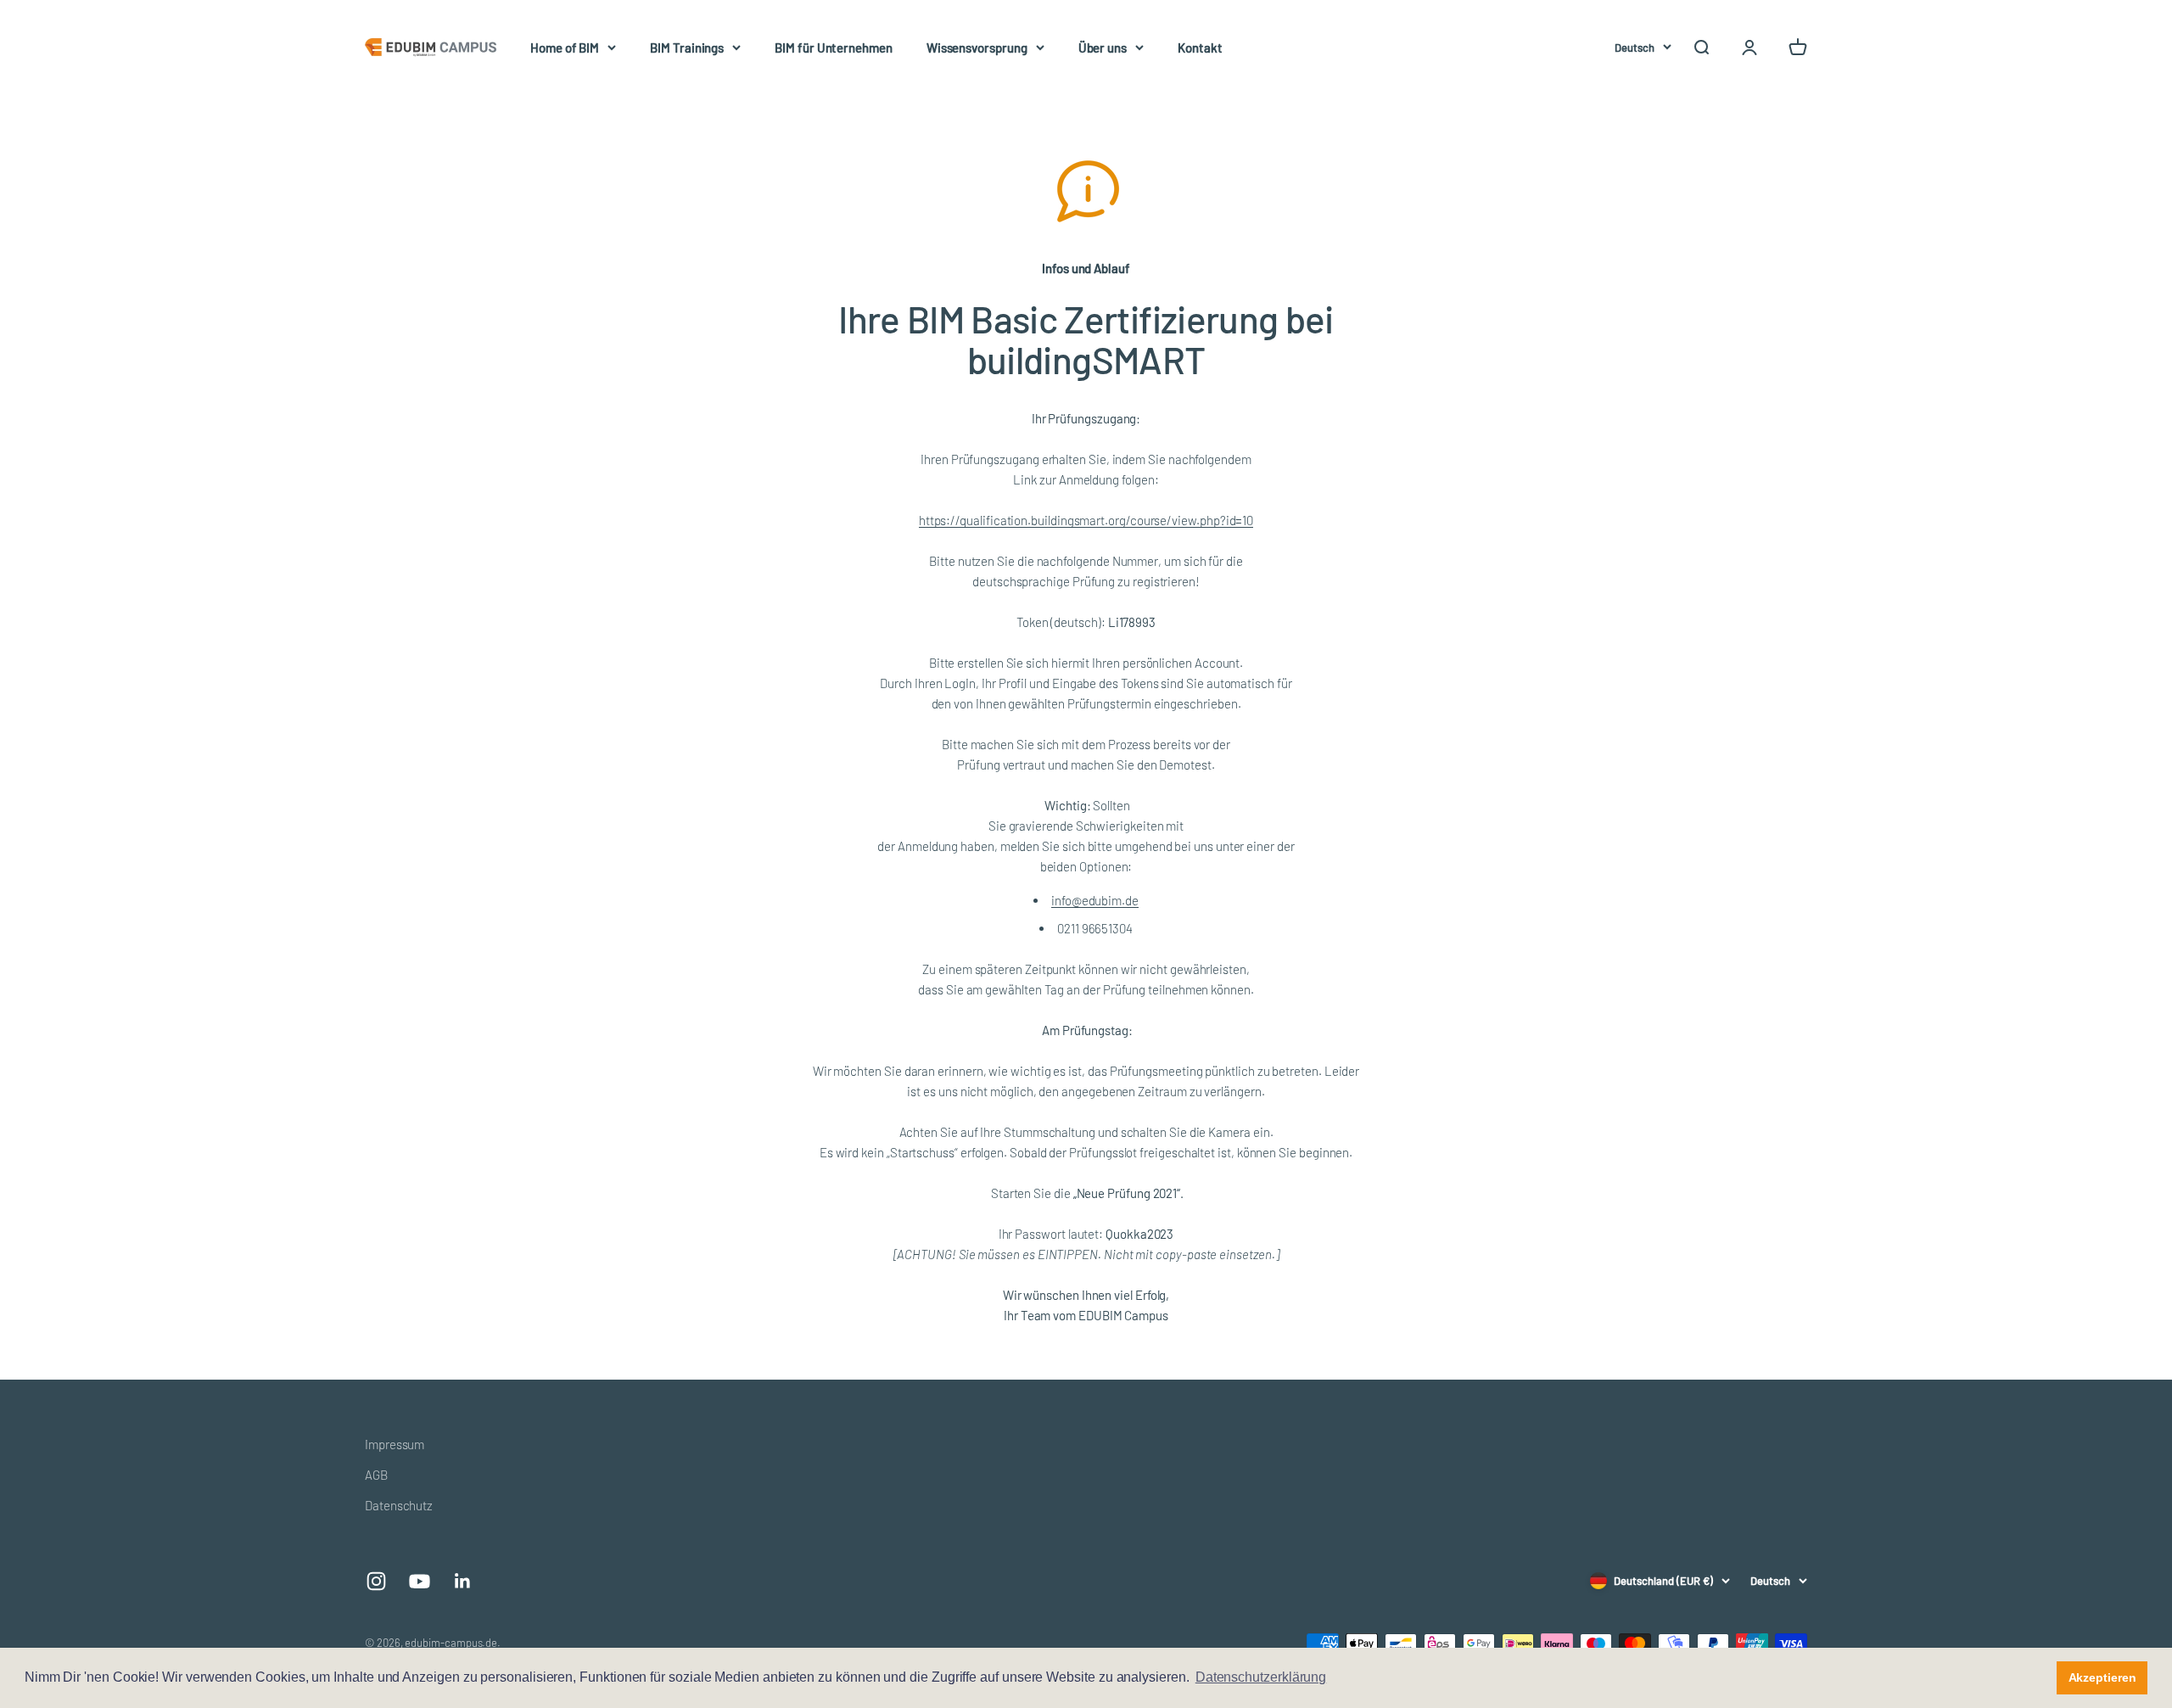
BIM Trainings (687, 48)
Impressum (395, 1444)
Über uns (1103, 48)
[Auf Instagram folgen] (376, 1581)
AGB (376, 1475)
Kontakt (1200, 48)
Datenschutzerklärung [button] (1261, 1677)
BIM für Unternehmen (834, 48)
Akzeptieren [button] (2102, 1677)
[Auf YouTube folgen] (420, 1581)
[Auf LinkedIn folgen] (463, 1581)
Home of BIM (565, 48)
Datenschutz (399, 1505)
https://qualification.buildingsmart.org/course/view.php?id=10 (1086, 520)
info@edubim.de (1095, 900)
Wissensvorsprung (977, 48)
